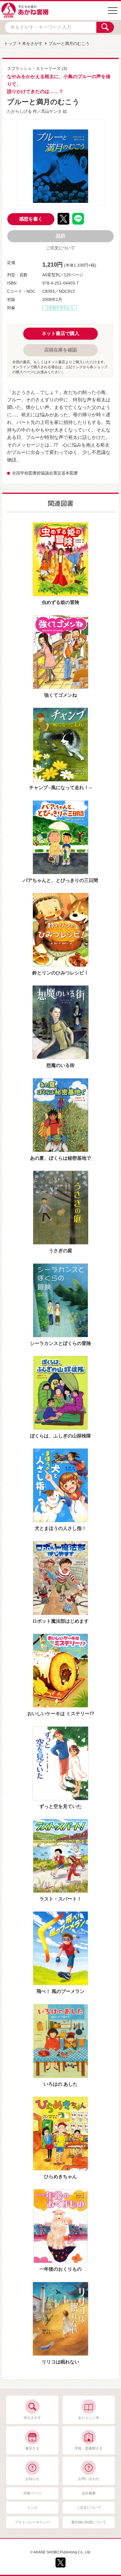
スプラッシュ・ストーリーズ (34, 68)
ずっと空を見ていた (60, 1806)
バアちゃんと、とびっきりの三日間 (60, 880)
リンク (32, 2508)
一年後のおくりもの (60, 2269)
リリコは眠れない (60, 2362)
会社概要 (89, 2493)
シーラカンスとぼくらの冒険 (60, 1343)
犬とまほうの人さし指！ (60, 1528)
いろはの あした (60, 2084)
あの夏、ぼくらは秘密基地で (60, 1158)
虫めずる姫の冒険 (60, 602)
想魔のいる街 (60, 1065)
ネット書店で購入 (60, 333)
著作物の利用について (89, 2522)
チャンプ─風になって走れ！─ (60, 788)
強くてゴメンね (60, 695)
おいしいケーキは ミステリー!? (61, 1714)
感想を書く (31, 219)
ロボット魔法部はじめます (60, 1621)
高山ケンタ (51, 111)
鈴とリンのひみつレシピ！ (60, 973)
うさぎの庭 (60, 1251)
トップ (10, 43)
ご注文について (60, 248)
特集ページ (32, 2493)
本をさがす (32, 43)
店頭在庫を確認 (60, 350)
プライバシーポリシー (32, 2522)
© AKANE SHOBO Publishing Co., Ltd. (61, 2552)
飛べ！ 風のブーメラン (60, 1991)
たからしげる (19, 111)
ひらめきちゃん (60, 2177)
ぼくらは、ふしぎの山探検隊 (60, 1436)
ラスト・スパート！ (60, 1899)
